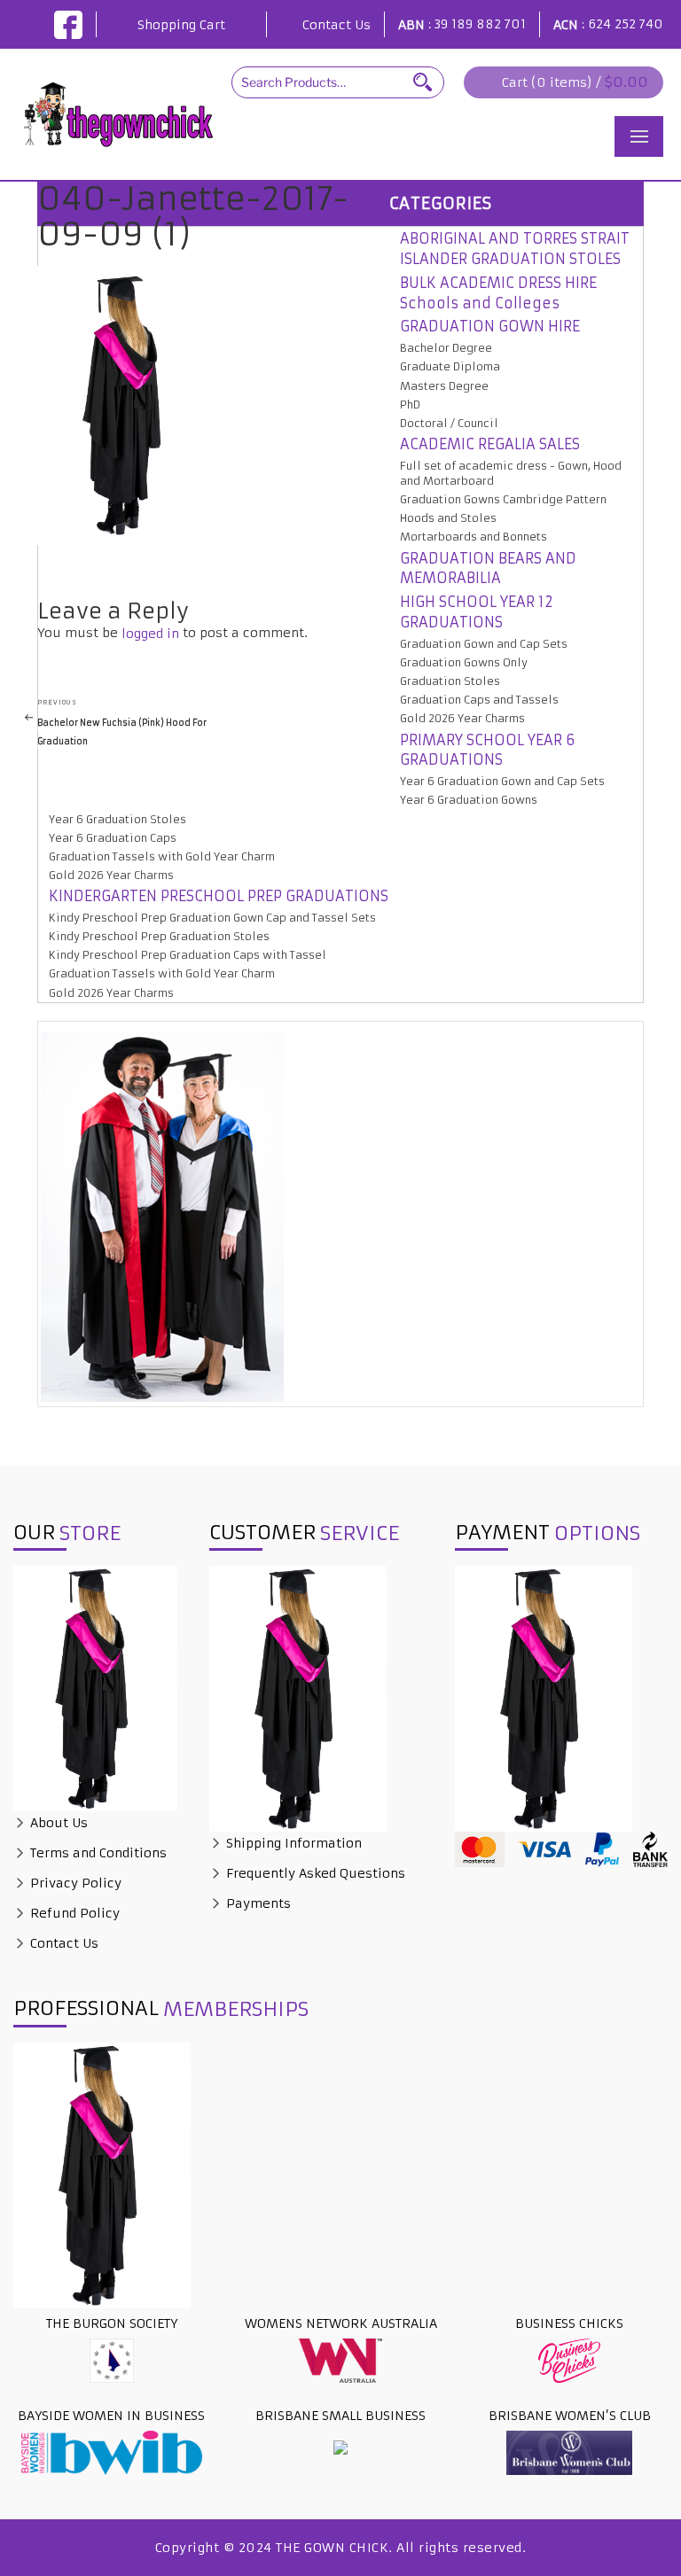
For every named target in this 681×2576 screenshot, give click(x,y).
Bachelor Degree (446, 348)
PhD (410, 405)
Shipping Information (292, 1843)
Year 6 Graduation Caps (113, 838)
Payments (257, 1903)
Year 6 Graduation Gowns (469, 800)
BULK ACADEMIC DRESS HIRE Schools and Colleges (498, 293)
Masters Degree (444, 386)
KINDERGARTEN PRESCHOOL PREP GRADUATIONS (219, 896)
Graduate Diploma (450, 366)
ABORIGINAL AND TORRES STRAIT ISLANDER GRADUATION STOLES (515, 249)
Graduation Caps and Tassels (479, 700)
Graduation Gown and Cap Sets (484, 644)
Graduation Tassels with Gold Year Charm (162, 856)
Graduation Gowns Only (464, 662)
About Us (57, 1823)
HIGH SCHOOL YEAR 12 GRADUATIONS (477, 612)
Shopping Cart (181, 25)
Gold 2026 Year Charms (462, 718)
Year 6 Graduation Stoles (117, 819)
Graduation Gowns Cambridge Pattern (503, 499)
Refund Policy (73, 1913)
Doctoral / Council (449, 423)
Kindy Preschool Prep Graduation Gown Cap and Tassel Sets (212, 918)
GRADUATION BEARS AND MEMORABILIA (488, 568)
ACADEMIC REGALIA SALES (490, 444)
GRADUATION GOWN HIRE (490, 326)
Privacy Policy (74, 1883)
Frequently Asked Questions (314, 1873)
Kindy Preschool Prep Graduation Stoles (159, 936)
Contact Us (337, 25)
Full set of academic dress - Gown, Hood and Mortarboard (511, 473)
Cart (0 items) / (575, 82)
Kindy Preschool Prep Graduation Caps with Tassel (188, 955)
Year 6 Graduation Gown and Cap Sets (502, 781)
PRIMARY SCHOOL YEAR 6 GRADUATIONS (487, 750)
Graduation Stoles (450, 681)
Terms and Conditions (97, 1853)
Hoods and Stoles (448, 518)
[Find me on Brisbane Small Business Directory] (340, 2447)
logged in (150, 634)
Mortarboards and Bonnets (474, 537)
